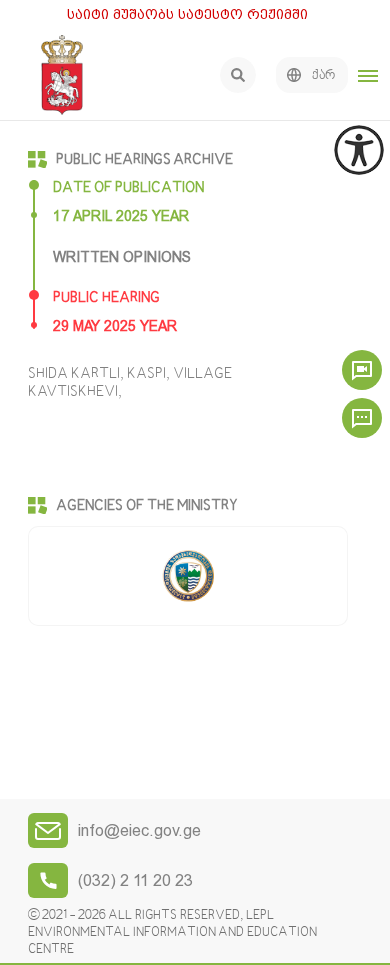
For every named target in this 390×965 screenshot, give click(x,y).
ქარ (323, 76)
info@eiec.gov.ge (139, 830)
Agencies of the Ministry (147, 506)
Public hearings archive (144, 160)
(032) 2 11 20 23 (135, 880)
